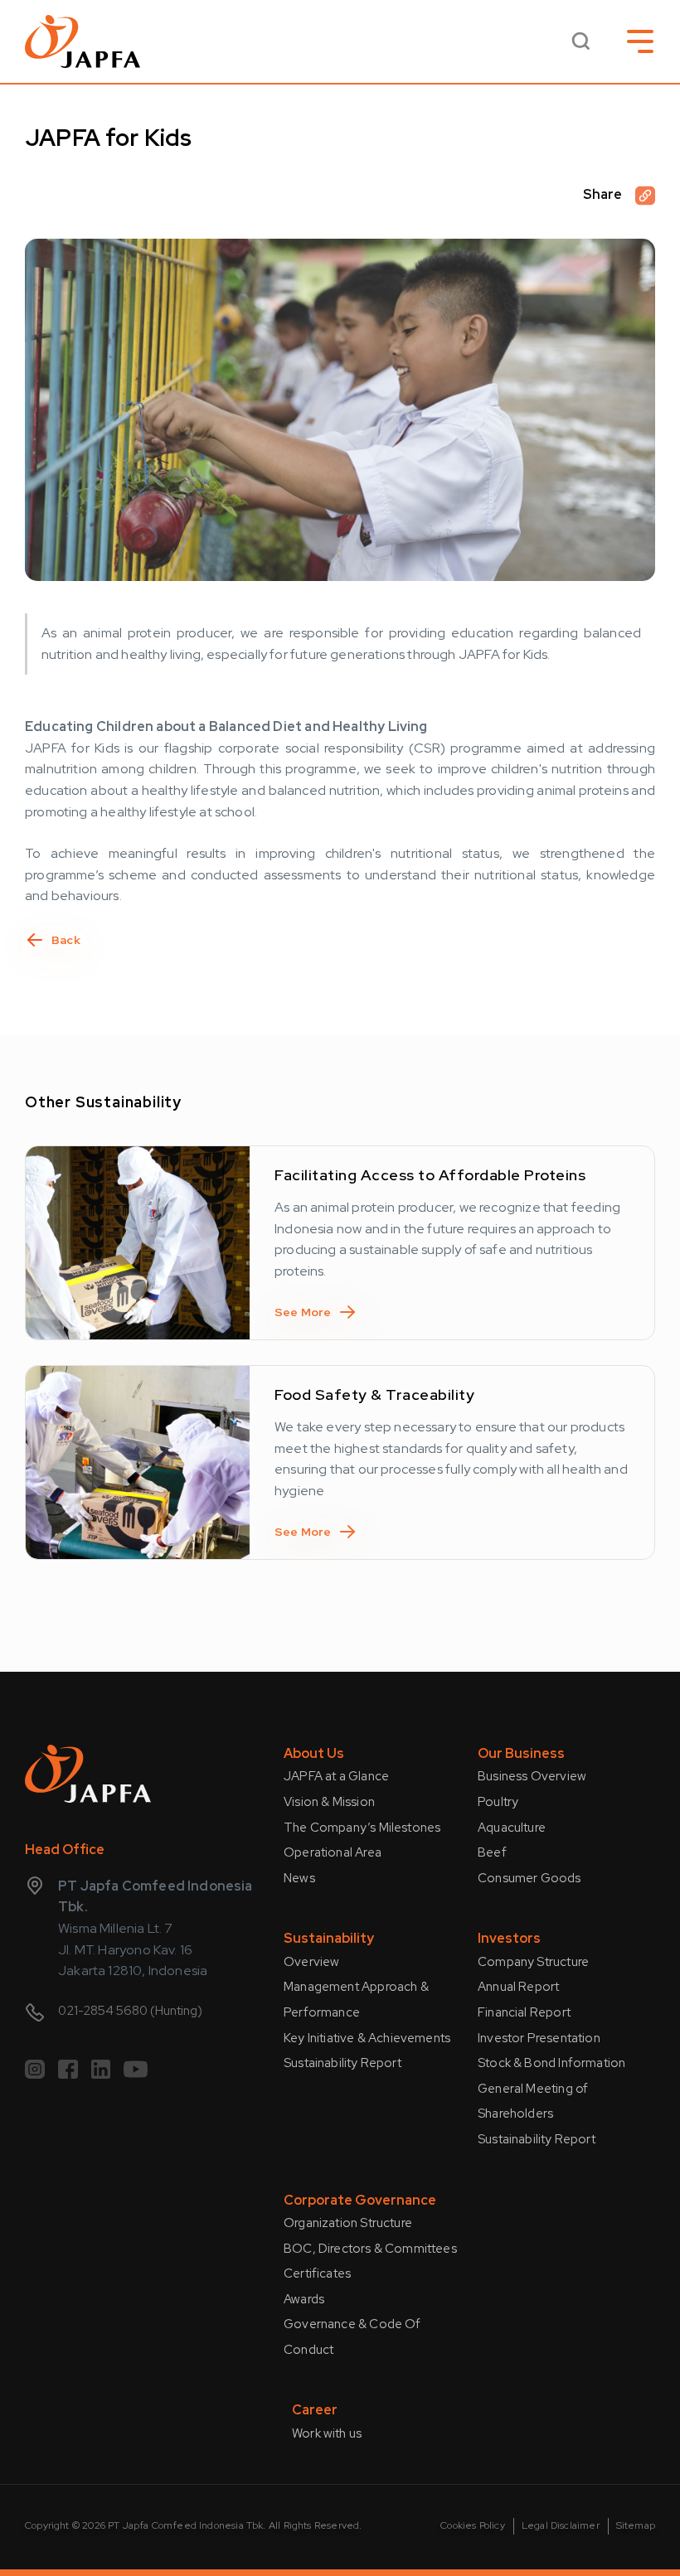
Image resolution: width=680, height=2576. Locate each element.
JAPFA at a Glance (336, 1776)
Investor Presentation (539, 2038)
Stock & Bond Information (551, 2063)
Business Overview (532, 1776)
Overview (311, 1962)
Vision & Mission (329, 1802)
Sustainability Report (342, 2063)
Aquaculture (512, 1828)
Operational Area (333, 1852)
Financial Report (524, 2012)
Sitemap (636, 2525)
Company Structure (533, 1962)
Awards (304, 2299)
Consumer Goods (529, 1878)
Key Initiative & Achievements (367, 2038)
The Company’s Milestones (362, 1828)
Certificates (317, 2273)
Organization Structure (348, 2223)
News (299, 1878)
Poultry (498, 1802)
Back (66, 940)
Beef (492, 1852)
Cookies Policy (473, 2525)
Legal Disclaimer (561, 2525)
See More (303, 1312)
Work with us (327, 2433)
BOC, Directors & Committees (370, 2249)
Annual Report (518, 1987)
